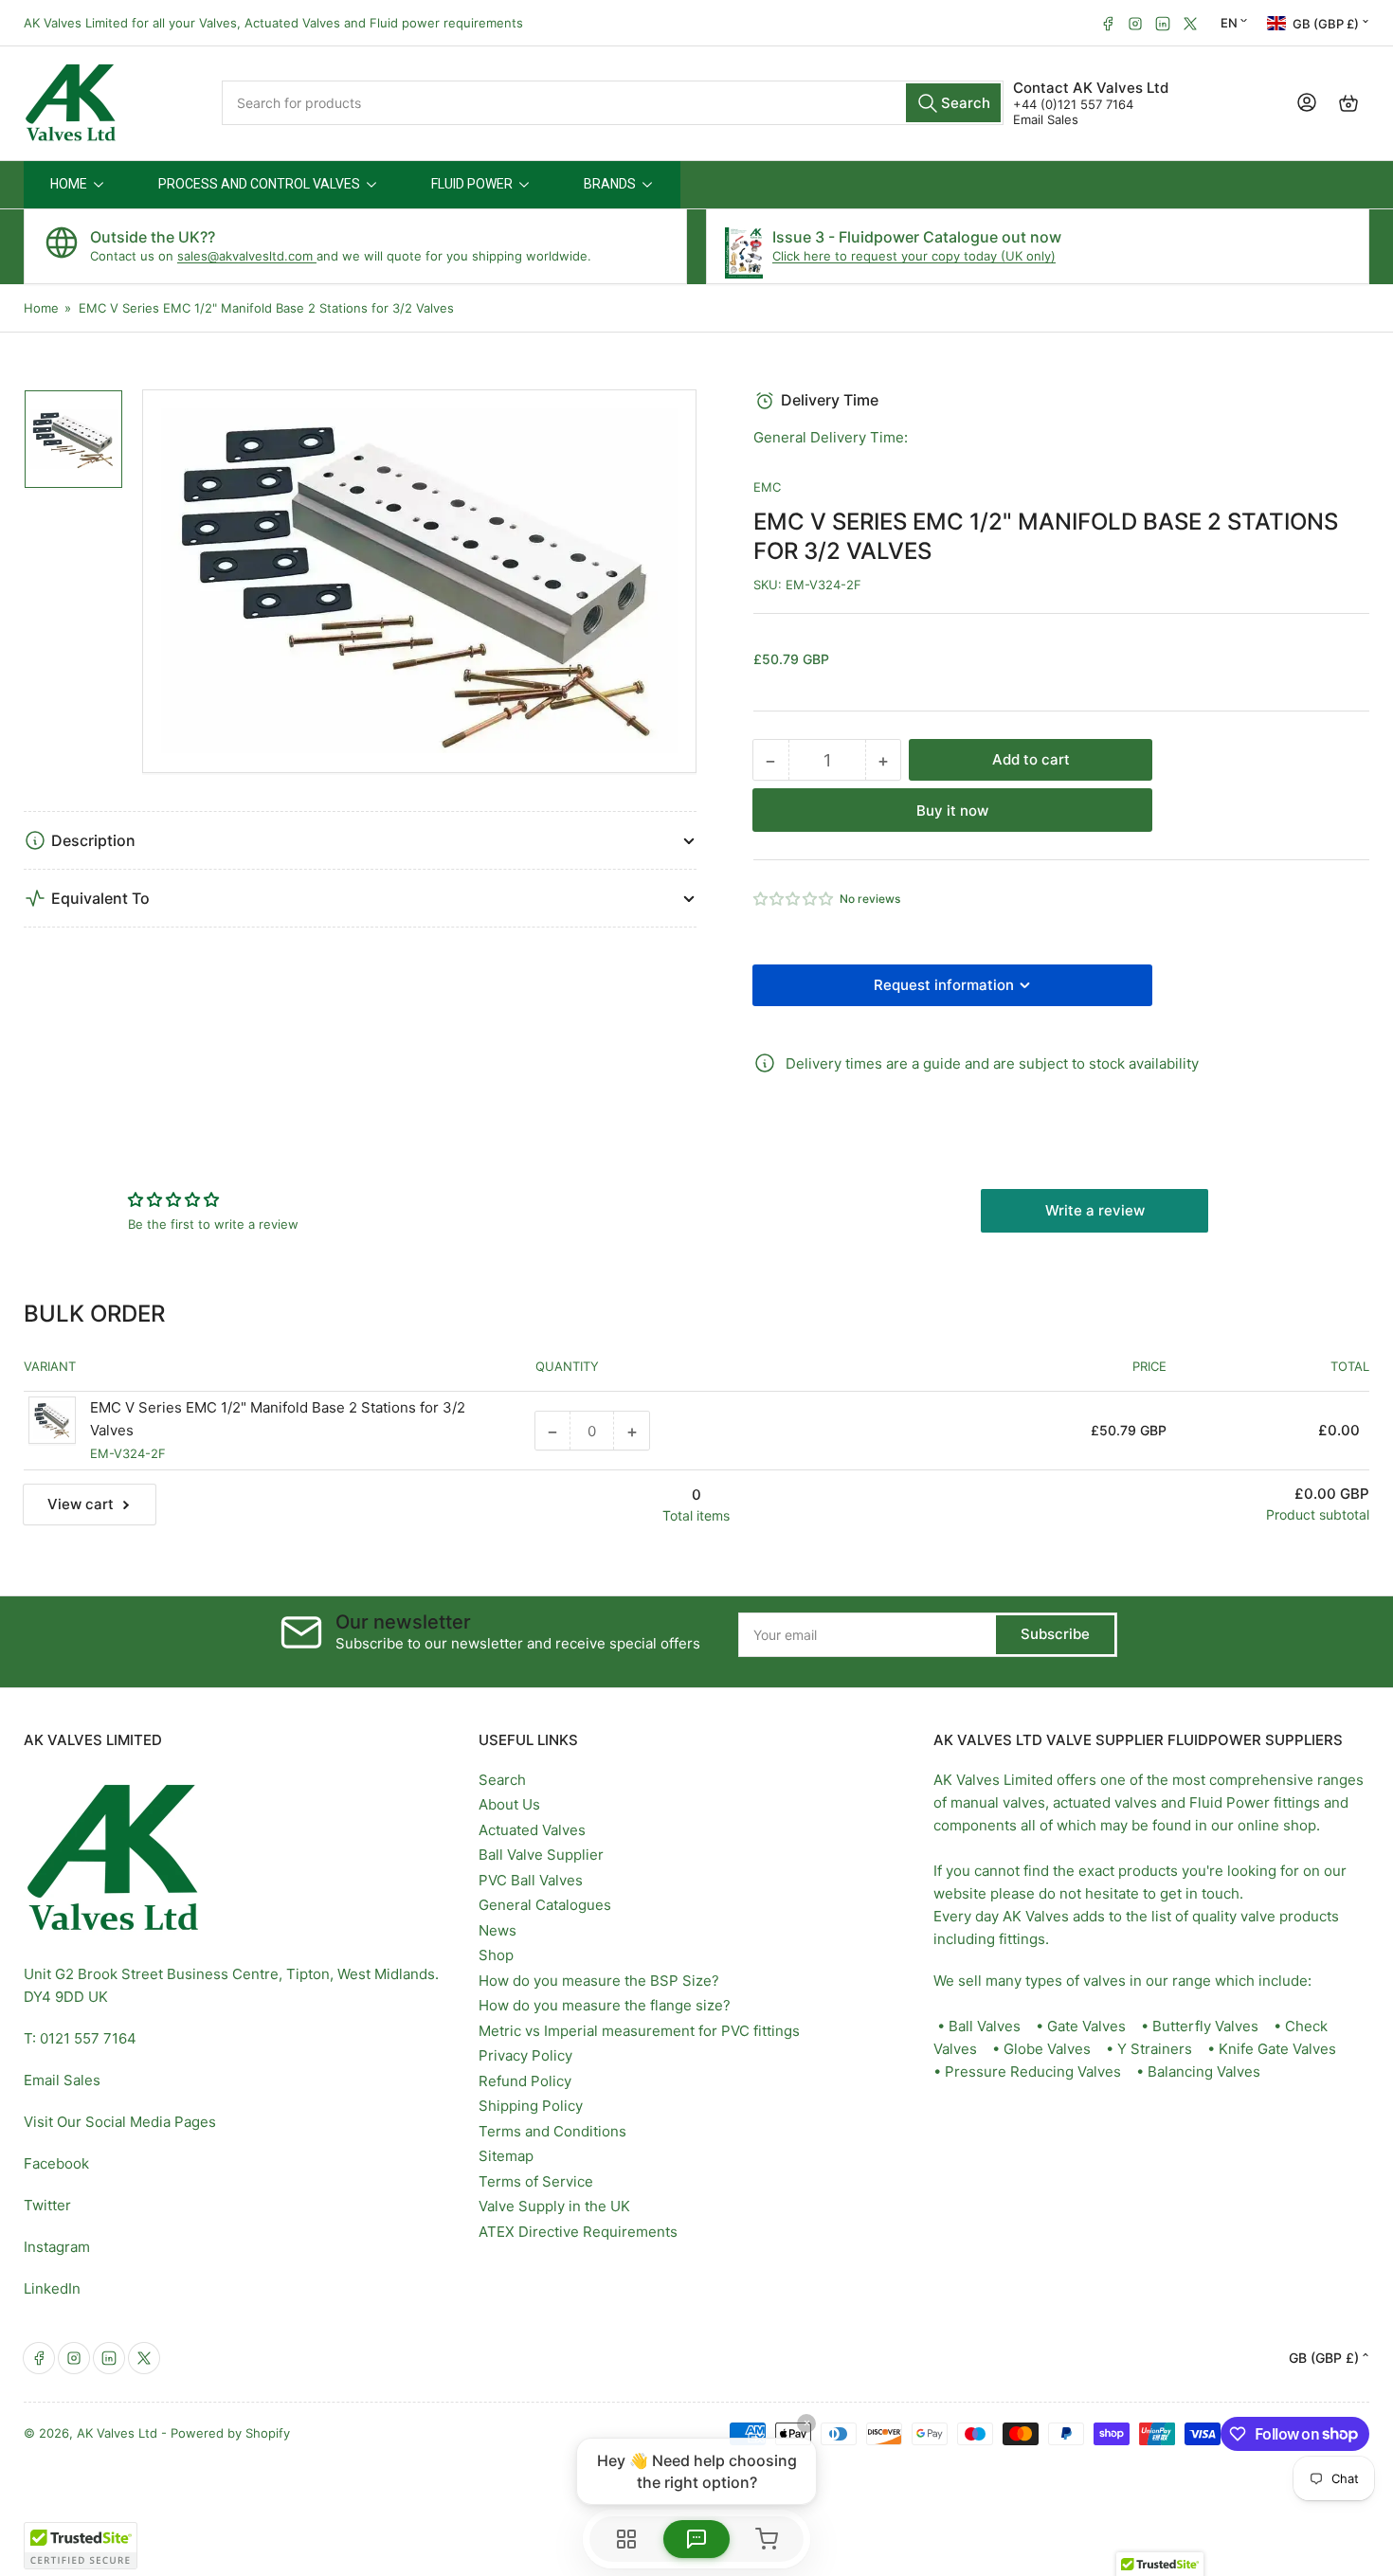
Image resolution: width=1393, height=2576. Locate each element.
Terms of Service (536, 2181)
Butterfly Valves (1205, 2026)
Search (502, 1780)
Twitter (47, 2205)
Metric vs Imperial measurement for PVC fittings (639, 2031)
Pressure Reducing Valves (1033, 2072)
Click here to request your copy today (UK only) (914, 256)
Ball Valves (985, 2026)
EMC (767, 487)
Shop (496, 1955)
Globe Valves (1047, 2049)
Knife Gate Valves (1277, 2049)
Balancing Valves (1204, 2072)
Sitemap (506, 2156)
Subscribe (1055, 1634)
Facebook (56, 2163)
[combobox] (613, 103)
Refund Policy (525, 2081)
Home (41, 308)
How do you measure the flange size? (605, 2005)
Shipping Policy (531, 2106)
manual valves (998, 1802)
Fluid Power (1230, 1802)
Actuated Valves (532, 1830)
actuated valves (1105, 1802)
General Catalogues (545, 1905)
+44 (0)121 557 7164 (1073, 104)
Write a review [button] (1095, 1210)
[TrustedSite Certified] (81, 2546)
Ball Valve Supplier (541, 1855)
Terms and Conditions (552, 2131)
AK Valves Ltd (117, 2433)
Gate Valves (1086, 2026)
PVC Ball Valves (531, 1880)
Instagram (57, 2247)
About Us (509, 1804)
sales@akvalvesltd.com (247, 256)
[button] (794, 899)
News (497, 1930)
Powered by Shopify (230, 2433)
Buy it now (952, 811)
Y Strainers (1155, 2049)
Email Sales (1046, 119)
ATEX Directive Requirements (578, 2232)
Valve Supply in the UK (554, 2206)
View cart (81, 1504)
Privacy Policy (525, 2055)
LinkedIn (52, 2288)
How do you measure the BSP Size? (599, 1981)
